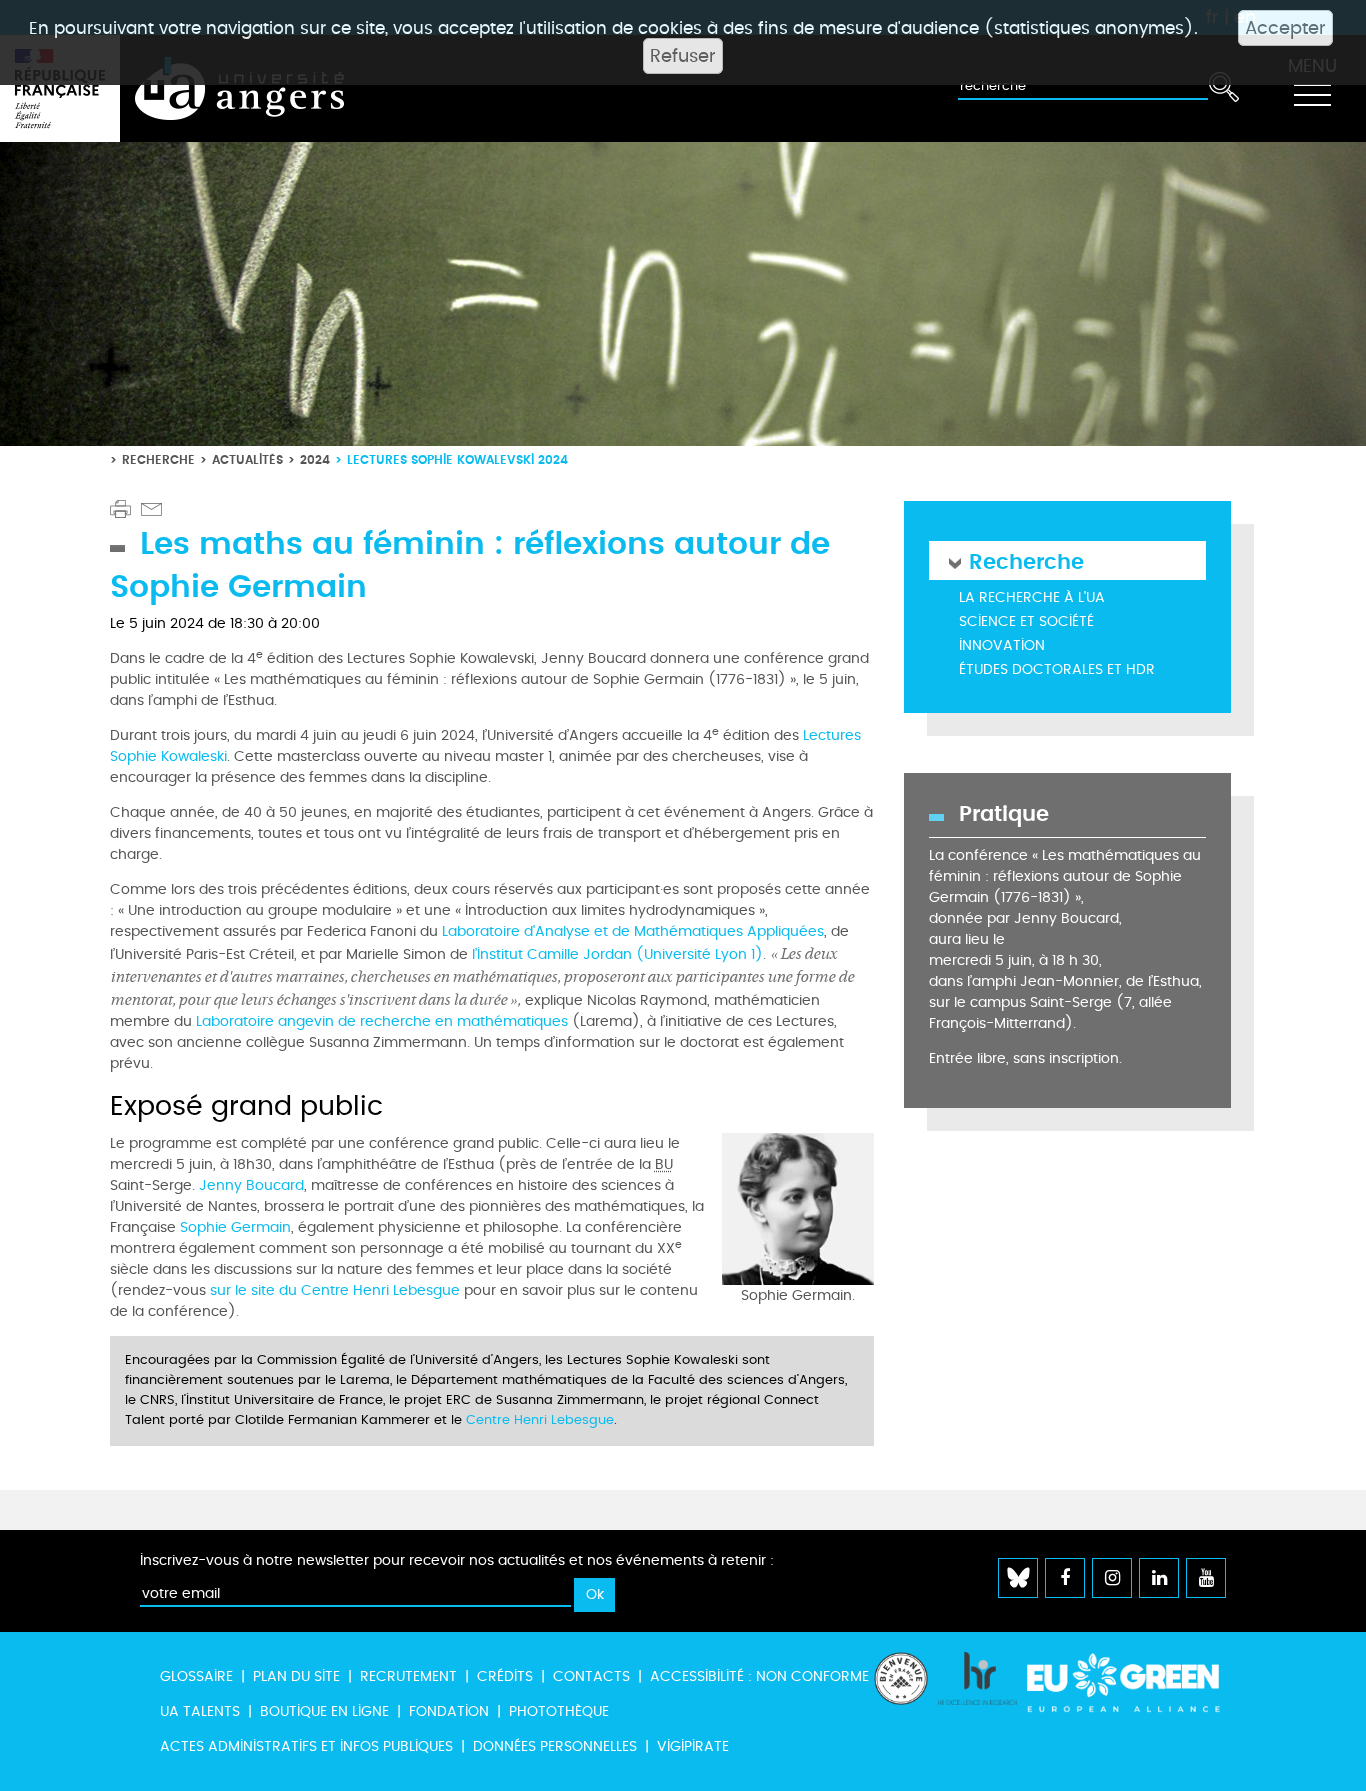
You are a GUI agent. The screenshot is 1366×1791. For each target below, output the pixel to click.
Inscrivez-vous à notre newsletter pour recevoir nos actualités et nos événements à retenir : (457, 1560)
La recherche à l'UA (1032, 597)
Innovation (1002, 645)
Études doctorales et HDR (1057, 669)
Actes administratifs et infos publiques (306, 1746)
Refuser (683, 56)
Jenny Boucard (251, 1185)
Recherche (158, 459)
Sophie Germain (235, 1227)
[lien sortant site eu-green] (1124, 1692)
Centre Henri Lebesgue (540, 1420)
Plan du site (296, 1676)
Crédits (505, 1676)
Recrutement (408, 1676)
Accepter (1285, 28)
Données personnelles (555, 1746)
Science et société (1026, 621)
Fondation (449, 1711)
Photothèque (559, 1711)
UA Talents (200, 1711)
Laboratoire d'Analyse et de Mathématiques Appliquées (633, 931)
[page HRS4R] (977, 1711)
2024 (315, 459)
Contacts (591, 1676)
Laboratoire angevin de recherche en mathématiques (382, 1021)
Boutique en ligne (324, 1711)
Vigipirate (693, 1746)
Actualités (247, 459)
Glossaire (196, 1676)
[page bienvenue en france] (901, 1711)
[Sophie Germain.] (798, 1206)
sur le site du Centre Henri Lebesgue (335, 1290)
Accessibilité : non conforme (759, 1676)
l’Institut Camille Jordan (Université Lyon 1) (617, 954)
